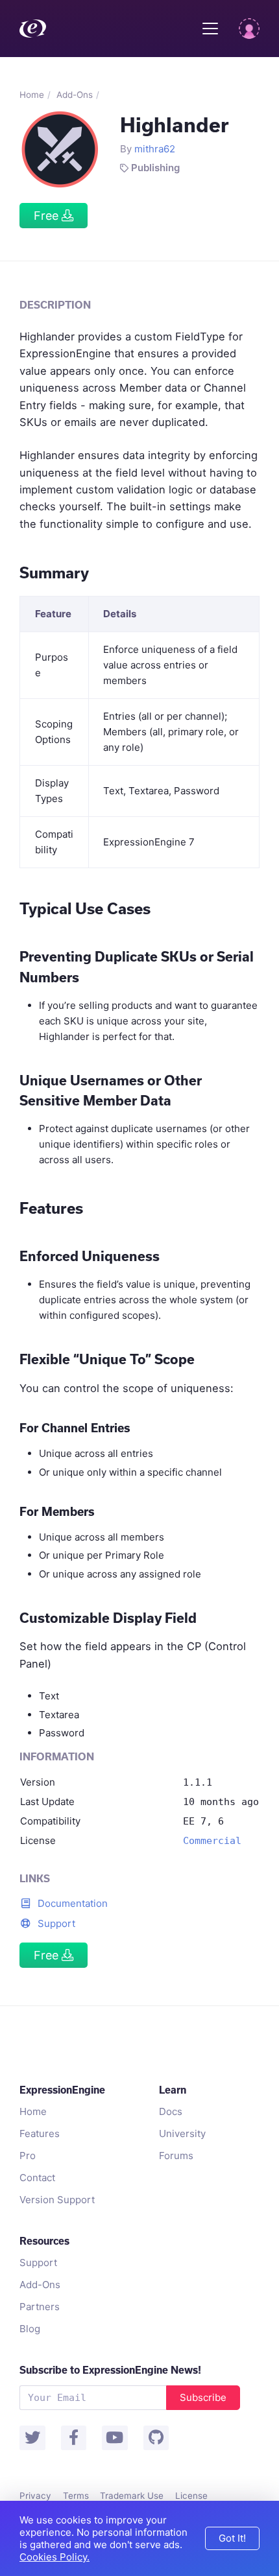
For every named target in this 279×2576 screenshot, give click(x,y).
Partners (40, 2307)
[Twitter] (32, 2438)
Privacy (35, 2496)
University (182, 2133)
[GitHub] (156, 2438)
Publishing (155, 168)
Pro (28, 2156)
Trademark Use (132, 2496)
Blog (30, 2329)
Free (48, 216)
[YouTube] (115, 2438)
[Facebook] (74, 2438)
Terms (76, 2496)
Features (40, 2133)
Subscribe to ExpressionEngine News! (110, 2370)
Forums (176, 2156)
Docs (171, 2111)
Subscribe (203, 2397)
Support (55, 1923)
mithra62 (155, 149)
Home (32, 95)
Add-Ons (75, 95)
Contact (37, 2178)
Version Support (57, 2200)
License (191, 2496)
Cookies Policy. (55, 2557)
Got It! (232, 2538)
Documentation (71, 1903)
